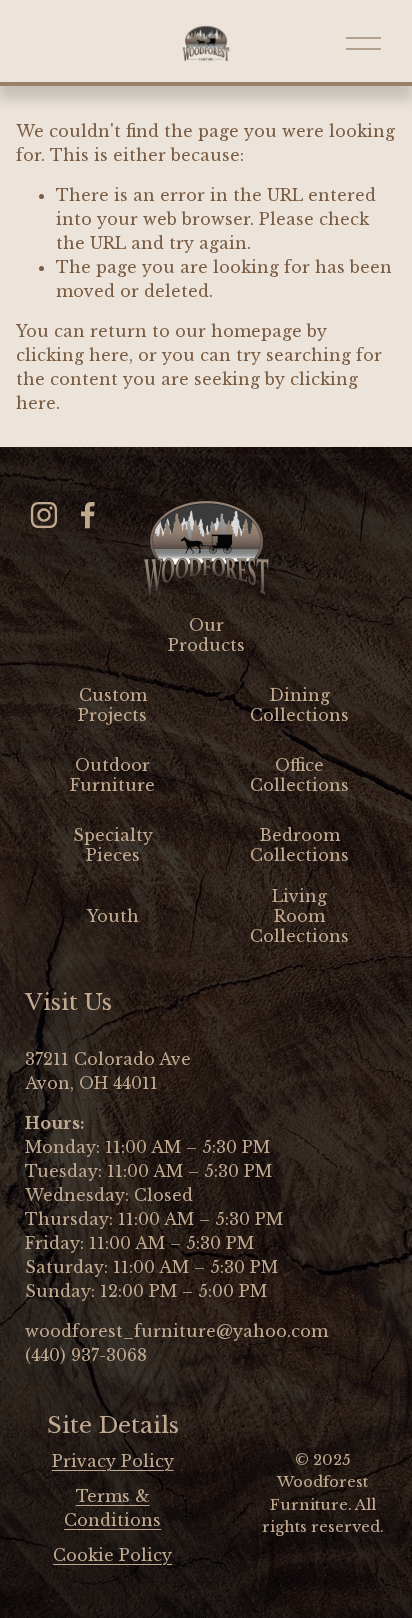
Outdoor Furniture (112, 775)
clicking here (72, 355)
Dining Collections (299, 705)
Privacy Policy (113, 1461)
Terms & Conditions (112, 1508)
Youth (113, 916)
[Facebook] (88, 515)
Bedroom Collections (299, 845)
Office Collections (299, 775)
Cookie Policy (112, 1555)
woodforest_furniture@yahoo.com (176, 1331)
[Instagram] (44, 515)
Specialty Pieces (113, 845)
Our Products (206, 635)
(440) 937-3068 (86, 1355)
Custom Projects (112, 705)
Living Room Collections (299, 916)
